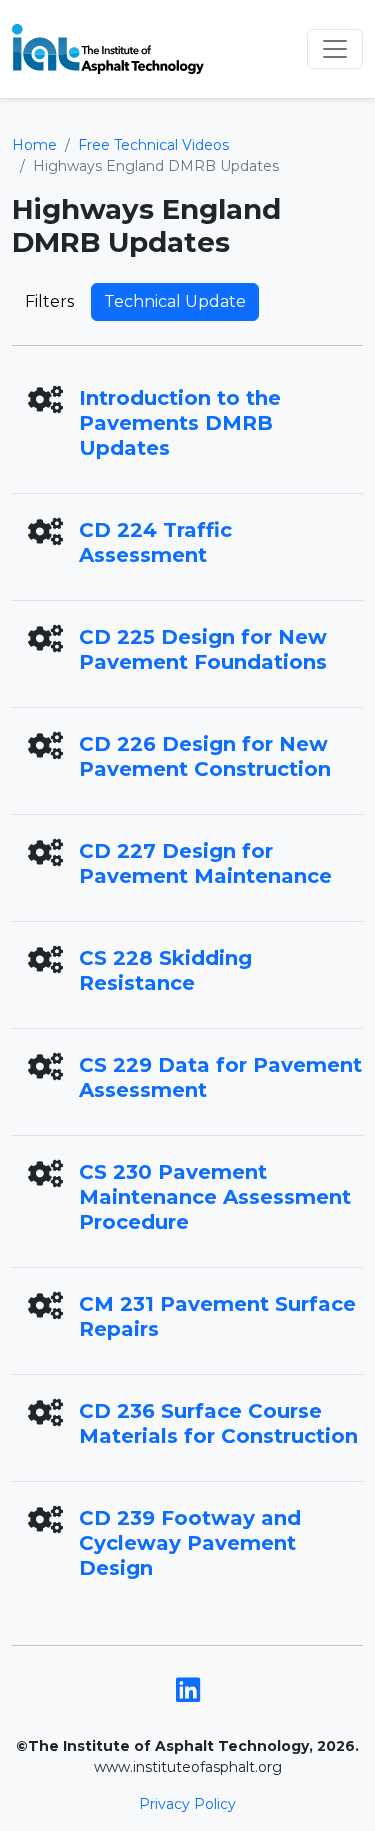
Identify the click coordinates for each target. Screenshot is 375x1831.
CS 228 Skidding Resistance (165, 970)
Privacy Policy (187, 1804)
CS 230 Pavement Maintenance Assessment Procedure (215, 1197)
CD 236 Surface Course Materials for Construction (218, 1423)
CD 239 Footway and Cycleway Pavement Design (190, 1543)
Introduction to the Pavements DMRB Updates (180, 423)
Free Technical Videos (153, 145)
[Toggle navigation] (335, 49)
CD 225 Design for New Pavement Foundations (203, 649)
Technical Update (175, 301)
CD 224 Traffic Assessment (155, 542)
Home (34, 145)
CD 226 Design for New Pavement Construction (205, 756)
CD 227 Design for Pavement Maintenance (205, 863)
